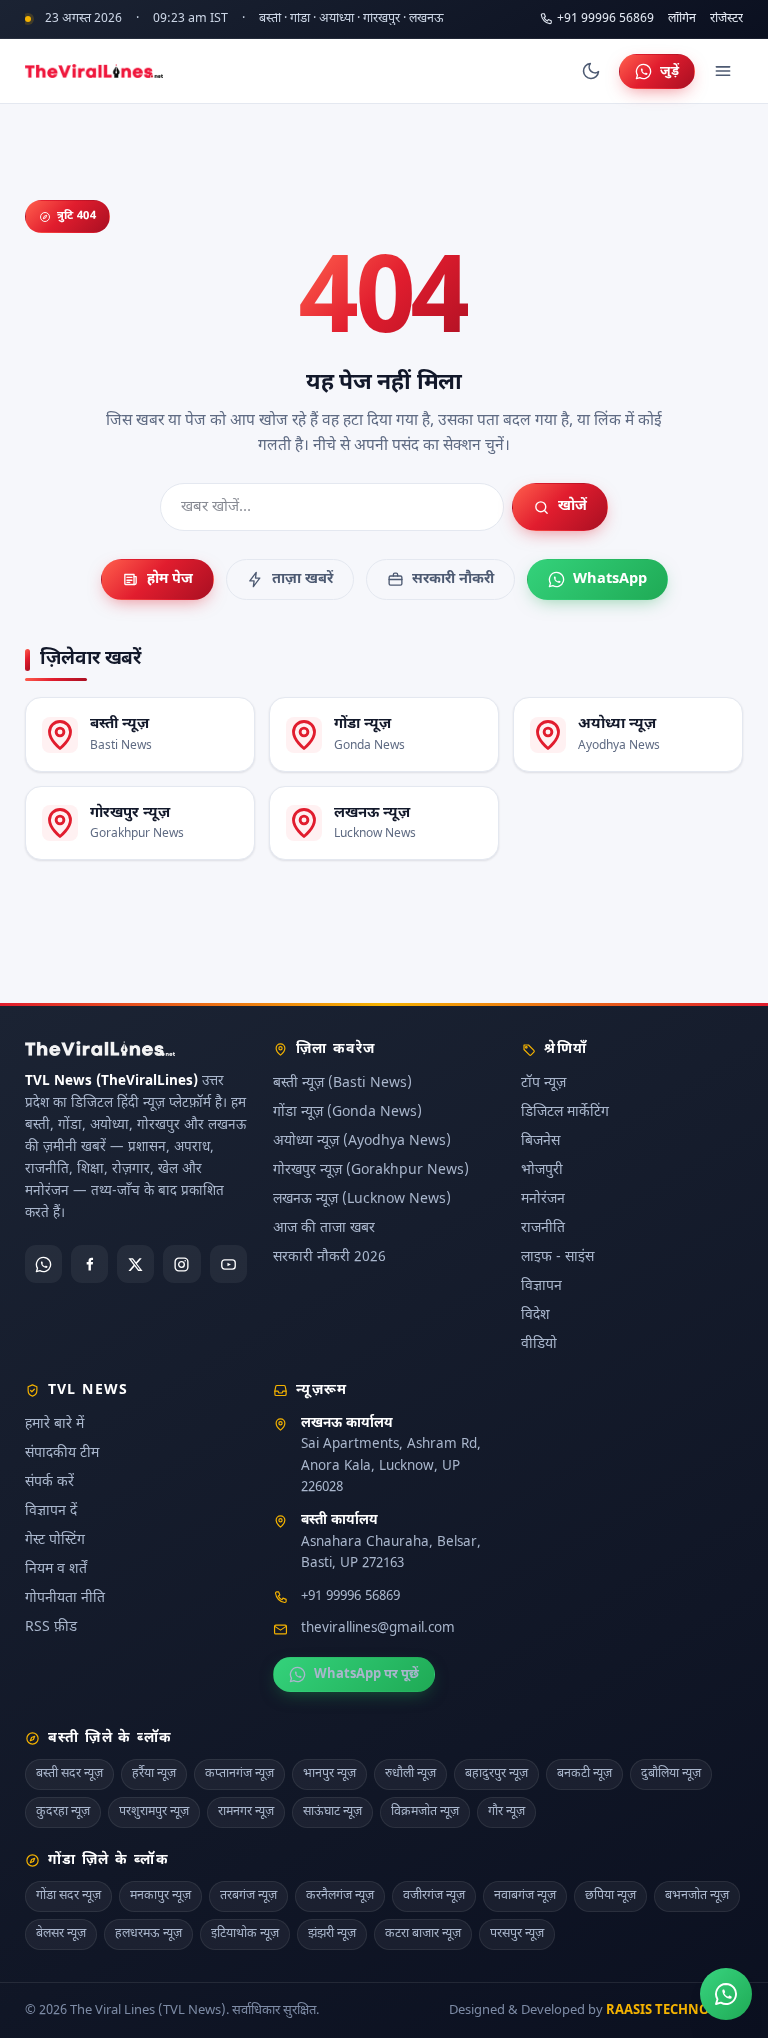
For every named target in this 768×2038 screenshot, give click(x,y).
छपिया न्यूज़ (610, 1896)
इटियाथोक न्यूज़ (245, 1933)
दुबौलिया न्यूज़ (671, 1774)
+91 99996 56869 (605, 19)
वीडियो (539, 1344)
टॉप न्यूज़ (543, 1083)
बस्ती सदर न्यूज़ (69, 1774)
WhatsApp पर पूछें (366, 1674)
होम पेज (170, 579)
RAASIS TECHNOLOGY (674, 2009)
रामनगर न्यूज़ (246, 1812)
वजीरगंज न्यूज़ (434, 1896)
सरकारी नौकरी (453, 579)
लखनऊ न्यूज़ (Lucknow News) (362, 1199)
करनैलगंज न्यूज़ (340, 1896)
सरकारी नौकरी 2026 (329, 1257)
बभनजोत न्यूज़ (697, 1896)
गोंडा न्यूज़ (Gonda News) (347, 1112)
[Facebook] (89, 1264)
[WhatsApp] (43, 1264)
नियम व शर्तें (56, 1568)
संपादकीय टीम (62, 1452)
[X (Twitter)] (135, 1264)
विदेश (535, 1315)
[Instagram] (181, 1264)
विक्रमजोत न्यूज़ (425, 1812)
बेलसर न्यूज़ (61, 1933)
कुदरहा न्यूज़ (63, 1812)
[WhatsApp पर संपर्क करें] (726, 1994)
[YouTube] (228, 1264)
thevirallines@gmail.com (378, 1629)
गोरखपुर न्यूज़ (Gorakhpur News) (371, 1170)
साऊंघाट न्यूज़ (332, 1812)
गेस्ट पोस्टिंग (55, 1539)
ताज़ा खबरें (302, 579)
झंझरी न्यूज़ (332, 1933)
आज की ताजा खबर (324, 1228)
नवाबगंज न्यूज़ (525, 1896)
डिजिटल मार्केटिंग (565, 1112)
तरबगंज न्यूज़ (248, 1896)
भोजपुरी (542, 1170)
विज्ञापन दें (51, 1510)
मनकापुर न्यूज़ (160, 1896)
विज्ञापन (541, 1286)
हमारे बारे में (54, 1423)
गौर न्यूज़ (506, 1812)
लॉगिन (682, 19)
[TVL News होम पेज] (94, 71)
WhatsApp (610, 579)
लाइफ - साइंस (557, 1257)
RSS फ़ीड (51, 1626)
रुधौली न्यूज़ (410, 1774)
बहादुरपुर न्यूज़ (496, 1774)
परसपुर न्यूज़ (517, 1933)
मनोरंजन (543, 1199)
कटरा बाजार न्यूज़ (423, 1933)
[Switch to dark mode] (591, 71)
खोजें (572, 506)
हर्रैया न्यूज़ (154, 1774)
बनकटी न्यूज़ (584, 1774)
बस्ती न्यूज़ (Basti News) (342, 1083)
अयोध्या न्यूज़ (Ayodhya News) (362, 1141)
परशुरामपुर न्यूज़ (154, 1812)
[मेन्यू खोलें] (723, 71)
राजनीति (543, 1228)
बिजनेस (540, 1141)
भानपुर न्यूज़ (329, 1774)
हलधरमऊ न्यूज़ (148, 1933)
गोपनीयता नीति (65, 1597)
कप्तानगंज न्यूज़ (239, 1774)
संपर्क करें (49, 1481)
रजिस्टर (726, 19)
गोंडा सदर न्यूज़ (68, 1896)
